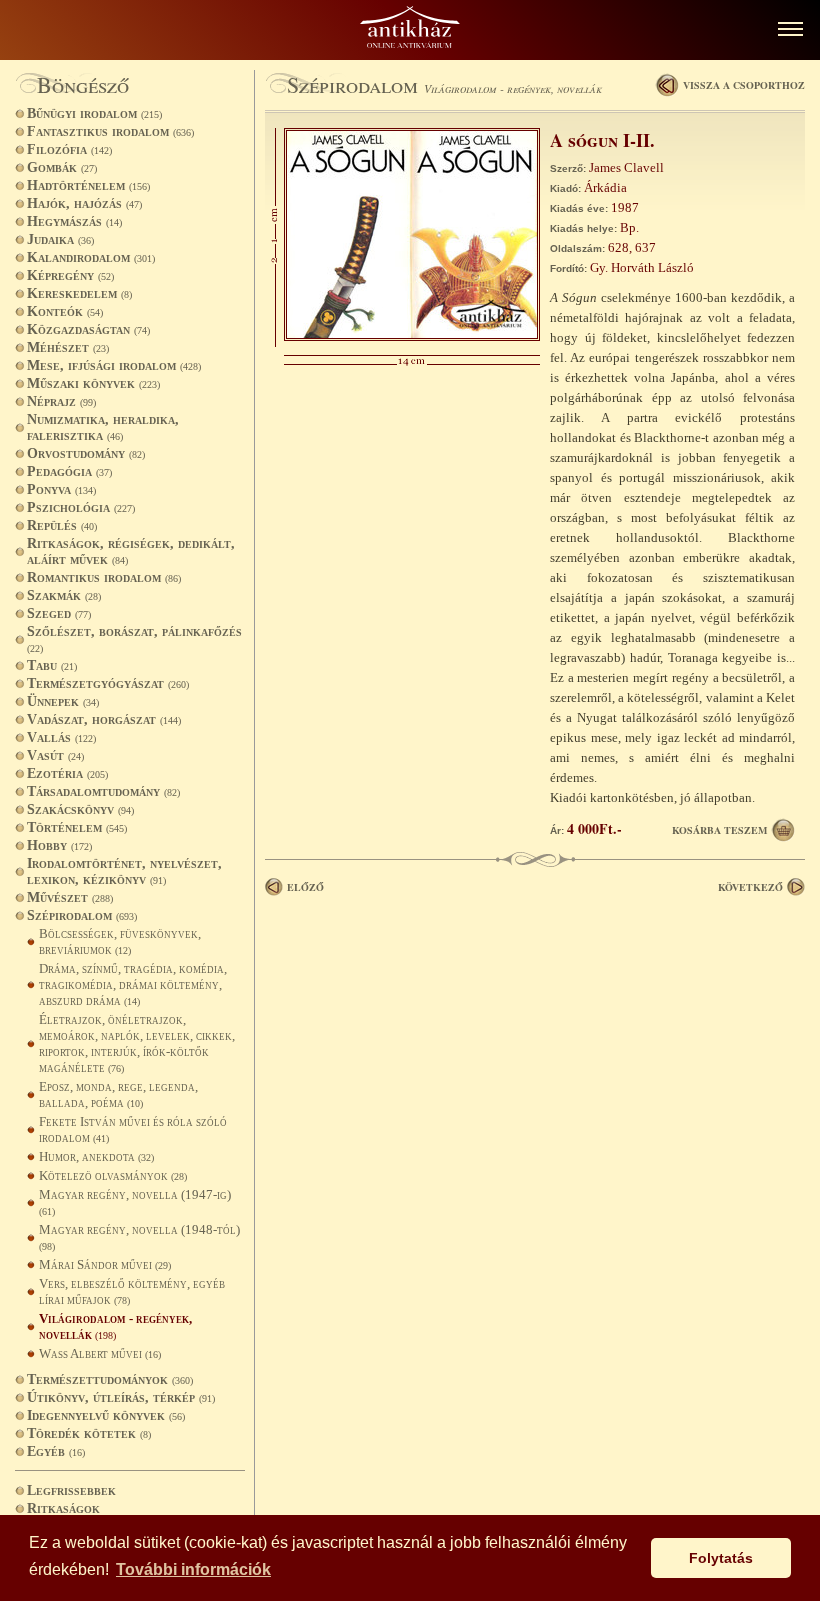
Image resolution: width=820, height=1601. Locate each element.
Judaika (60, 239)
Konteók (65, 311)
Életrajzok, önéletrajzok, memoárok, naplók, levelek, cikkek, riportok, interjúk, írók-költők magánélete (137, 1043)
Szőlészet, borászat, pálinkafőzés (134, 639)
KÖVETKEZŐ (750, 887)
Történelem (77, 827)
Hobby (59, 845)
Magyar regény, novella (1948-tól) (139, 1237)
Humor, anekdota (96, 1156)
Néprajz (61, 401)
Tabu (52, 665)
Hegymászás (74, 221)
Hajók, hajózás (84, 203)
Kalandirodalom (91, 257)
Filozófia (69, 149)
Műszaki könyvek (93, 383)
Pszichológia (81, 507)
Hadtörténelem (88, 185)
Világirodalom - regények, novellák (115, 1326)
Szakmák (64, 595)
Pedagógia (69, 471)
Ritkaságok (63, 1508)
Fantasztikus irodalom (110, 131)
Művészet (70, 897)
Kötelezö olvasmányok (113, 1175)
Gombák (62, 167)
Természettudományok (110, 1379)
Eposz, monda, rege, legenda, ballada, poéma (118, 1094)
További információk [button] (193, 1569)
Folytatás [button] (721, 1558)
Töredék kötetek (89, 1433)
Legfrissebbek (71, 1490)
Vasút (55, 755)
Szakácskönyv (80, 809)
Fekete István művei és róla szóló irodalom (133, 1129)
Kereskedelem (79, 293)
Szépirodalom (82, 915)
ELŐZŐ (305, 887)
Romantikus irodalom (104, 577)
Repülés (62, 525)
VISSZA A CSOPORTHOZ (744, 85)
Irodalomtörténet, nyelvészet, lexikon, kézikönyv (124, 871)
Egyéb (56, 1451)
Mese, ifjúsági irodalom (114, 365)
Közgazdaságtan (88, 329)
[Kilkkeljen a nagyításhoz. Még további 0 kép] (412, 336)
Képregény (70, 275)
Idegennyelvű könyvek (106, 1415)
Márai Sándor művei (105, 1264)
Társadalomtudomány (103, 791)
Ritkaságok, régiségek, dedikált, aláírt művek (131, 551)
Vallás (61, 737)
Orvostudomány (86, 453)
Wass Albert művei (100, 1353)
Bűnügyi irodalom (94, 113)
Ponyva (61, 489)
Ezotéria (67, 773)
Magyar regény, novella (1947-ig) (135, 1202)
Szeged (59, 613)
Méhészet (68, 347)
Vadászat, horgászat (104, 719)
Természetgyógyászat (108, 683)
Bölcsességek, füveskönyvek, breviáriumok (120, 941)
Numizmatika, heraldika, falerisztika (103, 427)
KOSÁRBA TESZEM (719, 830)
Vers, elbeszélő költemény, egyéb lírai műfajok (132, 1291)
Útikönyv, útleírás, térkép (121, 1397)
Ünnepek (63, 701)
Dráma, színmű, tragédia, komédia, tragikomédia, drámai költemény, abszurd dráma (133, 984)
